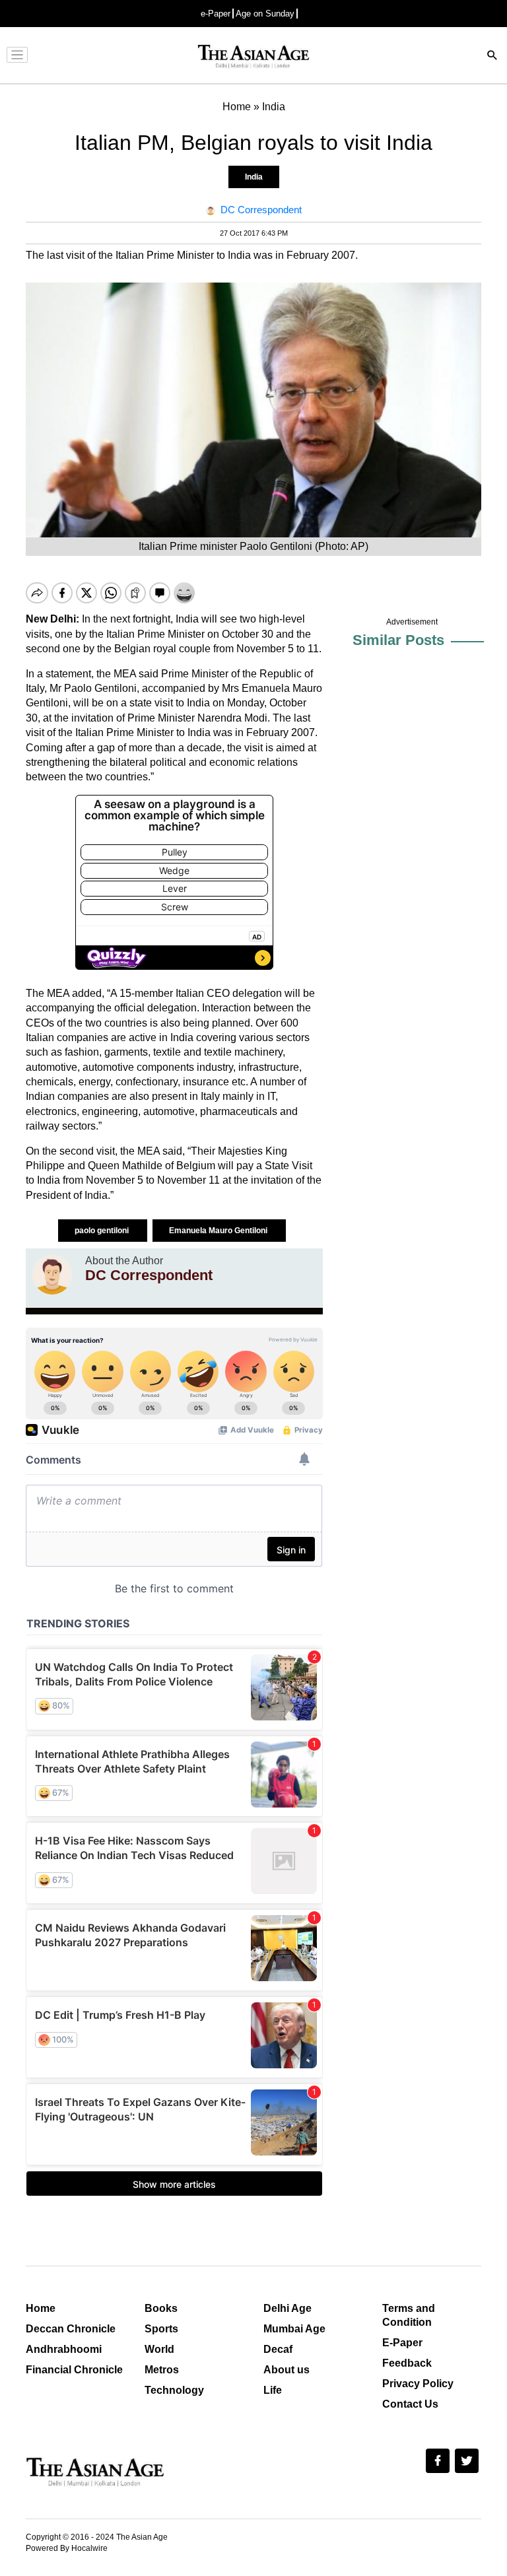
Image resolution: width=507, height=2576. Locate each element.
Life (273, 2390)
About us (287, 2370)
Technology (174, 2390)
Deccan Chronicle (71, 2329)
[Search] (492, 56)
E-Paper (402, 2343)
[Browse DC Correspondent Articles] (52, 1275)
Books (161, 2308)
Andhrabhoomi (64, 2349)
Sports (161, 2329)
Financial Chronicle (74, 2370)
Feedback (407, 2363)
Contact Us (410, 2404)
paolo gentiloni (103, 1231)
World (159, 2349)
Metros (162, 2370)
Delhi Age (287, 2308)
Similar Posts (398, 640)
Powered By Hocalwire (67, 2548)
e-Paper (216, 14)
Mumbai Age (294, 2329)
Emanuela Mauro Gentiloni (219, 1231)
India (254, 177)
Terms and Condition (409, 2315)
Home (41, 2308)
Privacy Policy (418, 2384)
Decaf (278, 2349)
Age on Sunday (265, 14)
